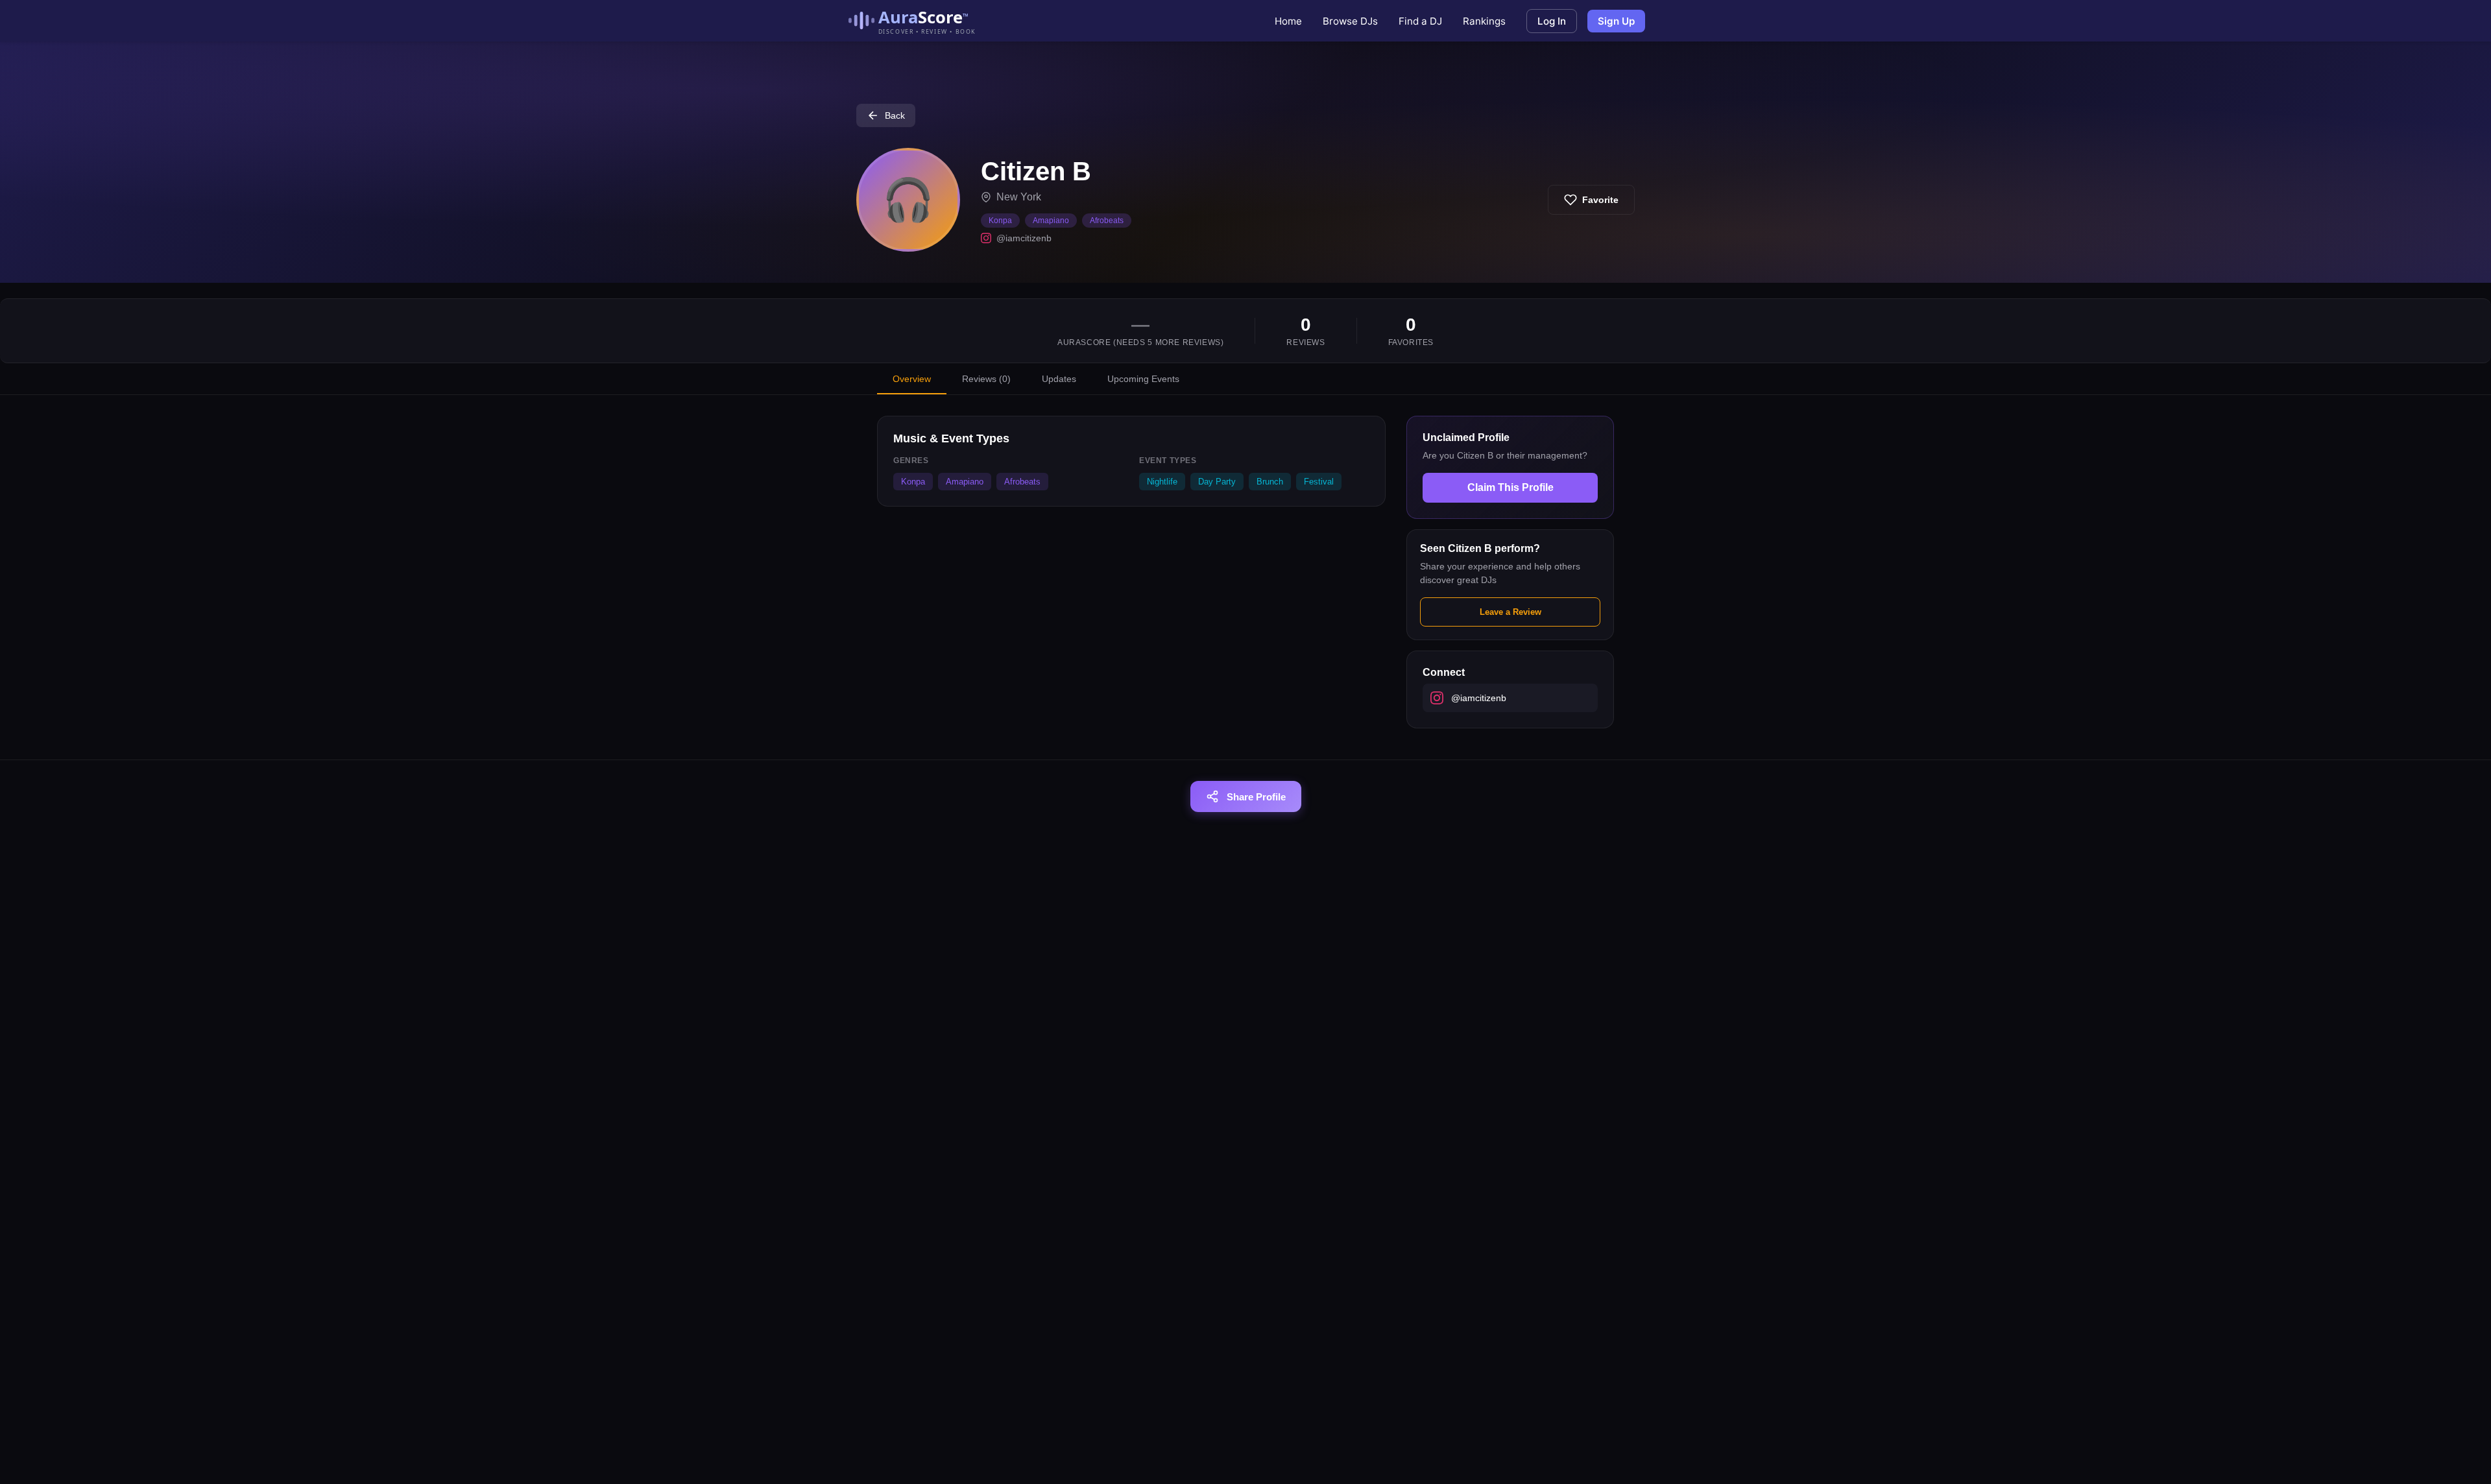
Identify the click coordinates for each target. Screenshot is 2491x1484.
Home (1288, 21)
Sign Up (1616, 21)
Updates (1059, 379)
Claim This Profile (1510, 487)
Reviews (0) (986, 379)
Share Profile (1256, 797)
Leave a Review (1510, 612)
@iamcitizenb (1024, 238)
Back (895, 115)
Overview (912, 379)
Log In (1552, 21)
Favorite (1600, 200)
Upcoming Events (1143, 379)
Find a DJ (1420, 21)
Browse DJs (1350, 21)
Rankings (1484, 21)
